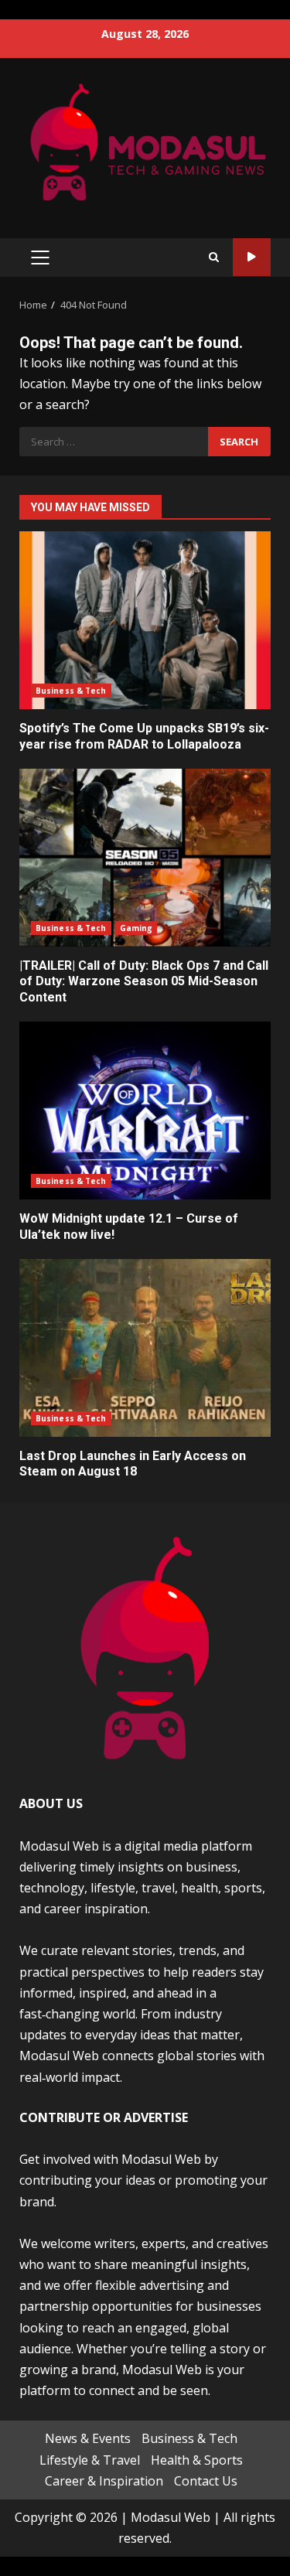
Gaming (136, 928)
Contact (252, 257)
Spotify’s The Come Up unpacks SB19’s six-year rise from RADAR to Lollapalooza (145, 620)
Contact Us (206, 2481)
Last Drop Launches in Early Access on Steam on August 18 (145, 1348)
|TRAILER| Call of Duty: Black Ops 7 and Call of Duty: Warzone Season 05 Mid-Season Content (145, 858)
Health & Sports (197, 2460)
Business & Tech (71, 691)
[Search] (214, 257)
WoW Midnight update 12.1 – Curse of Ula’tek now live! (145, 1111)
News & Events (88, 2438)
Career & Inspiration (104, 2481)
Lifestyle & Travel (90, 2460)
